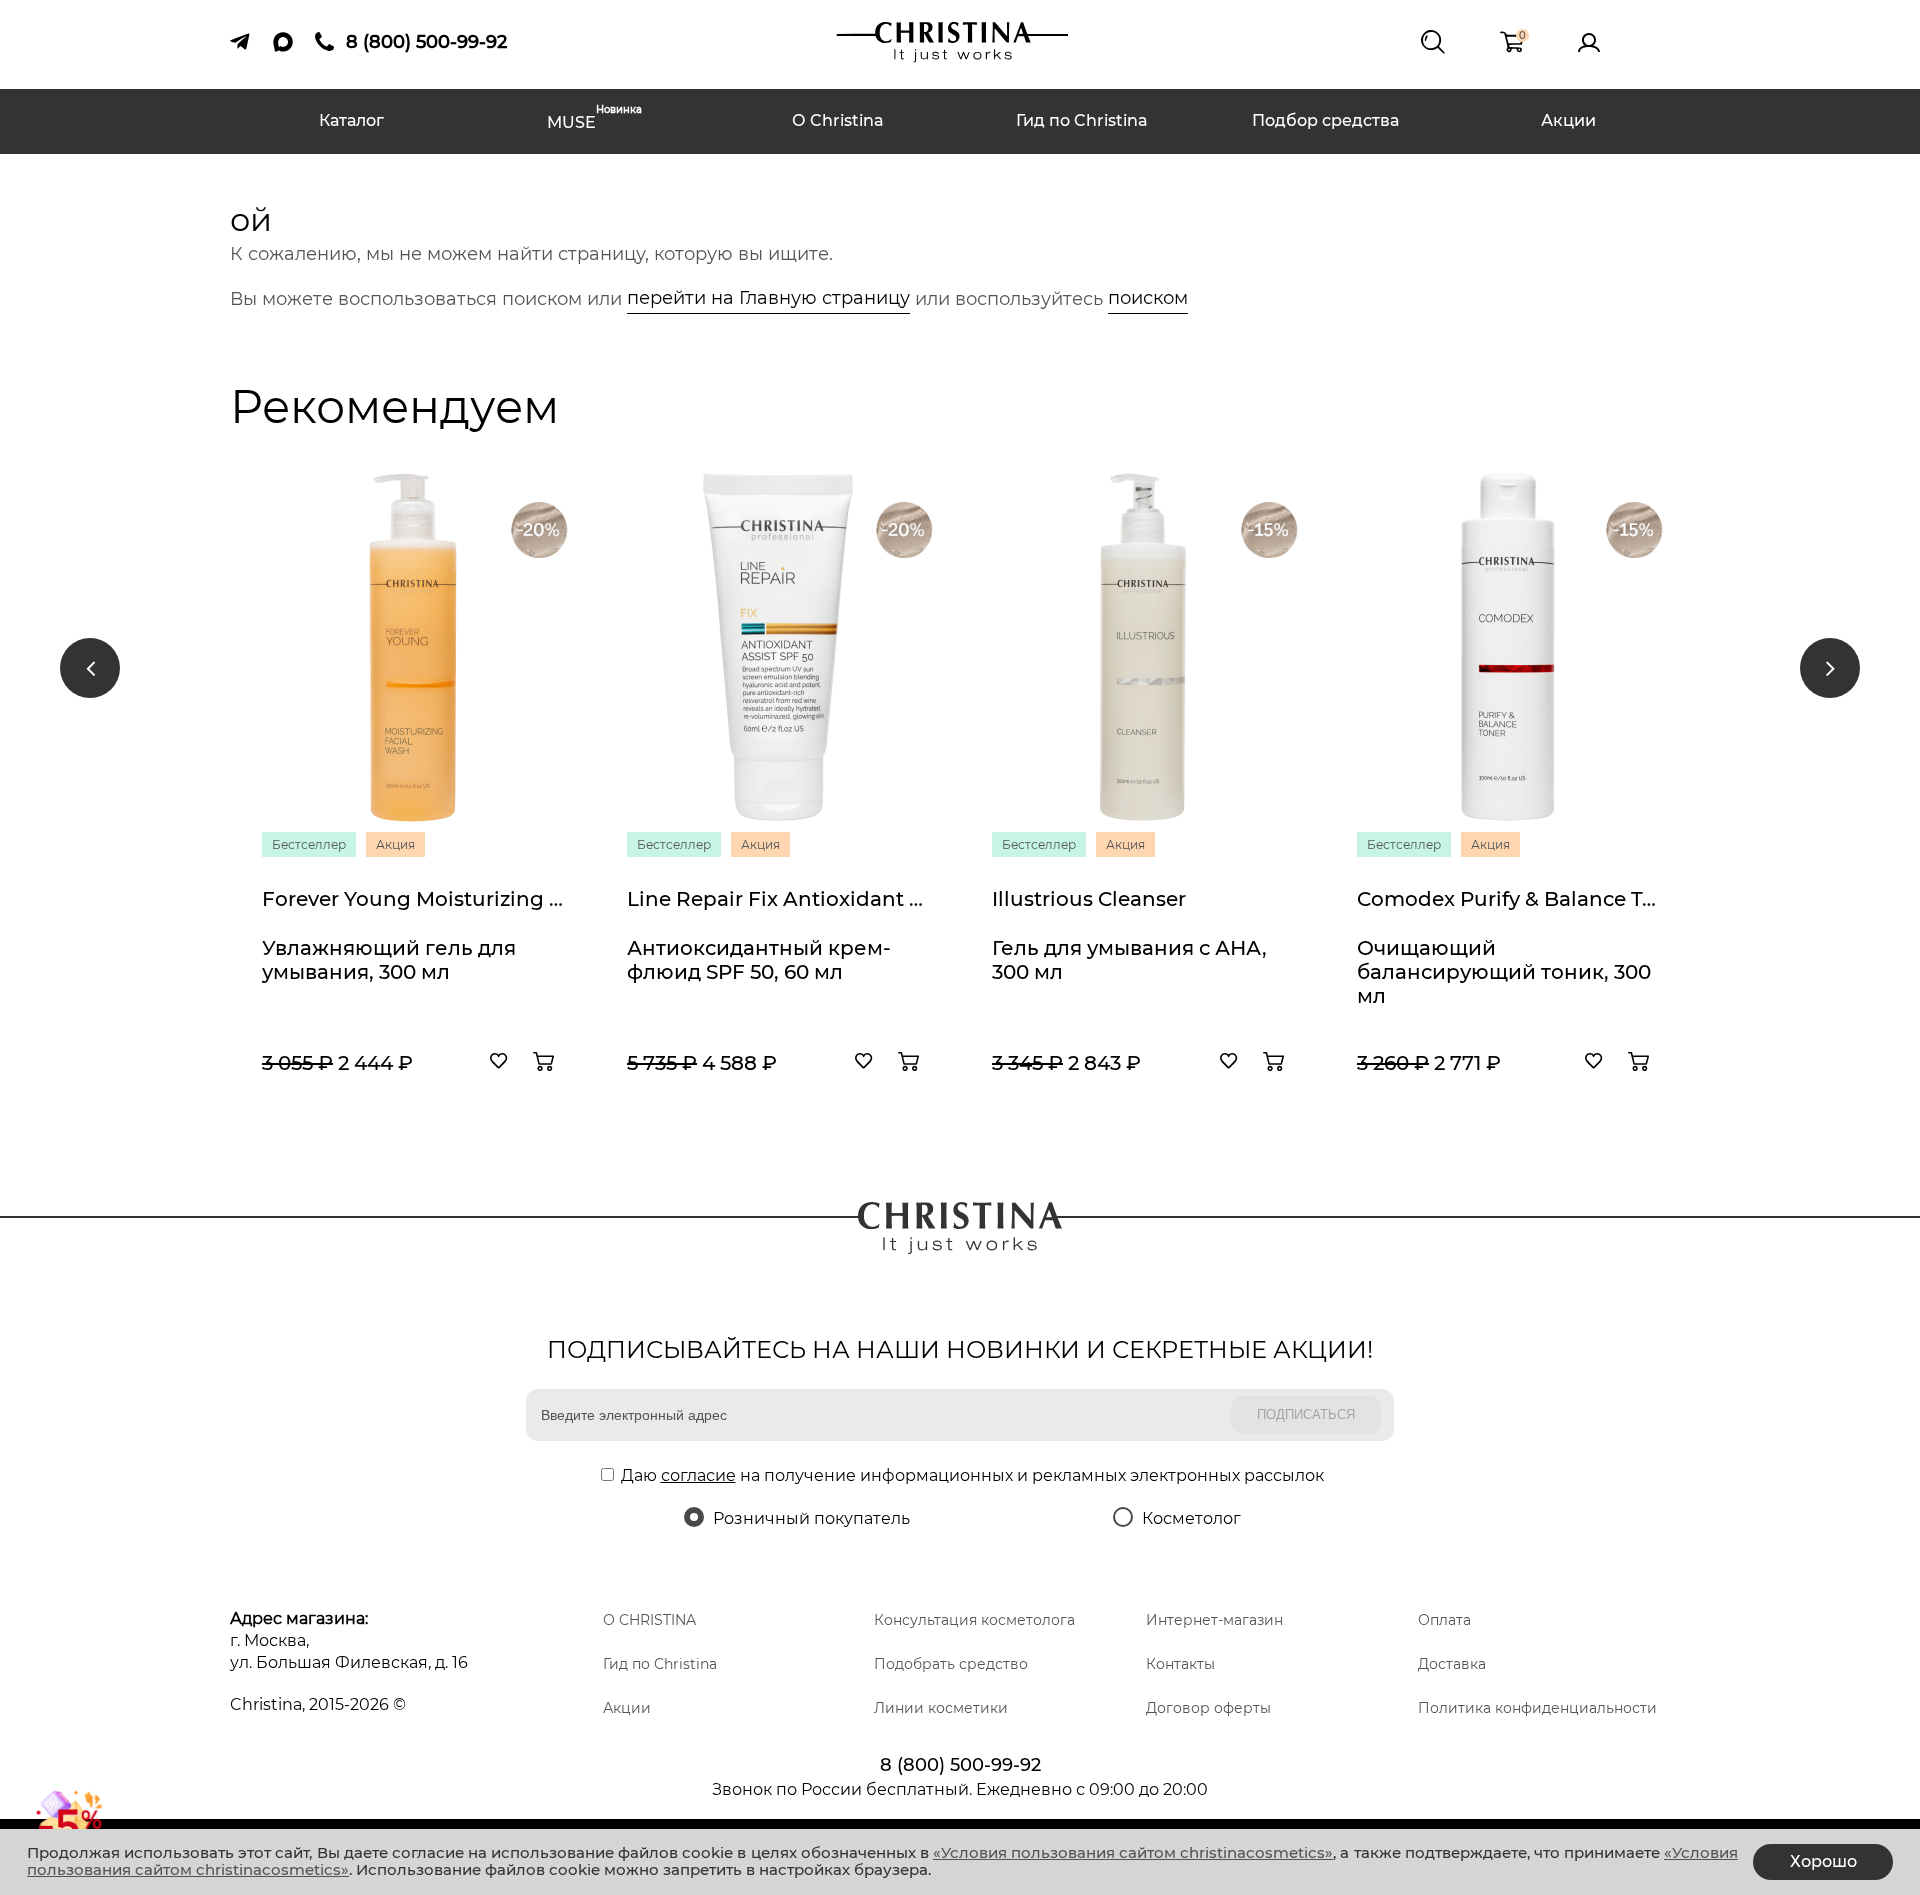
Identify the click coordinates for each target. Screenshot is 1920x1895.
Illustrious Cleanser (1089, 899)
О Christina (838, 120)
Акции (1568, 120)
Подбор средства (1325, 120)
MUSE (594, 120)
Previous (90, 668)
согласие (698, 1475)
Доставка (1452, 1664)
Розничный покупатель (811, 1518)
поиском (1148, 298)
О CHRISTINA (649, 1620)
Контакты (1180, 1664)
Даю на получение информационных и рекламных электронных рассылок (972, 1475)
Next (1830, 668)
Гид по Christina (1082, 120)
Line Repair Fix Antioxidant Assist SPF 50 (777, 899)
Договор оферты (1208, 1708)
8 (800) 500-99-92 (960, 1765)
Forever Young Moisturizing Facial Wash (412, 899)
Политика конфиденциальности (1537, 1708)
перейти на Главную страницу (768, 298)
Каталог (351, 120)
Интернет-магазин (1214, 1620)
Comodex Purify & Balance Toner (1507, 899)
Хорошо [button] (1823, 1861)
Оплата (1444, 1620)
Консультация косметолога (974, 1620)
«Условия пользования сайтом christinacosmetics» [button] (1133, 1852)
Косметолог (1191, 1518)
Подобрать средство (951, 1664)
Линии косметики (941, 1708)
